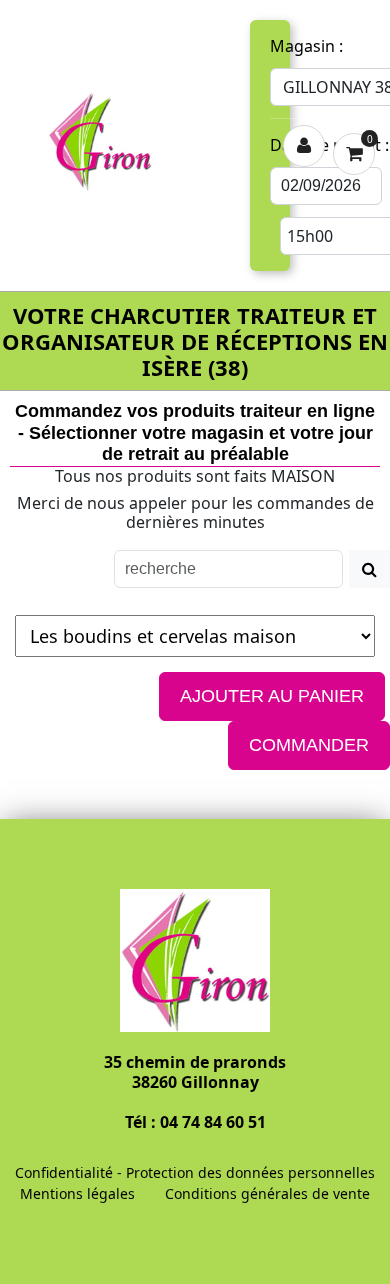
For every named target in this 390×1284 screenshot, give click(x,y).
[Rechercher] (369, 569)
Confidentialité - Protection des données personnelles (195, 1172)
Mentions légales (77, 1193)
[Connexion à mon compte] (304, 146)
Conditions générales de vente (267, 1193)
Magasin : (306, 46)
